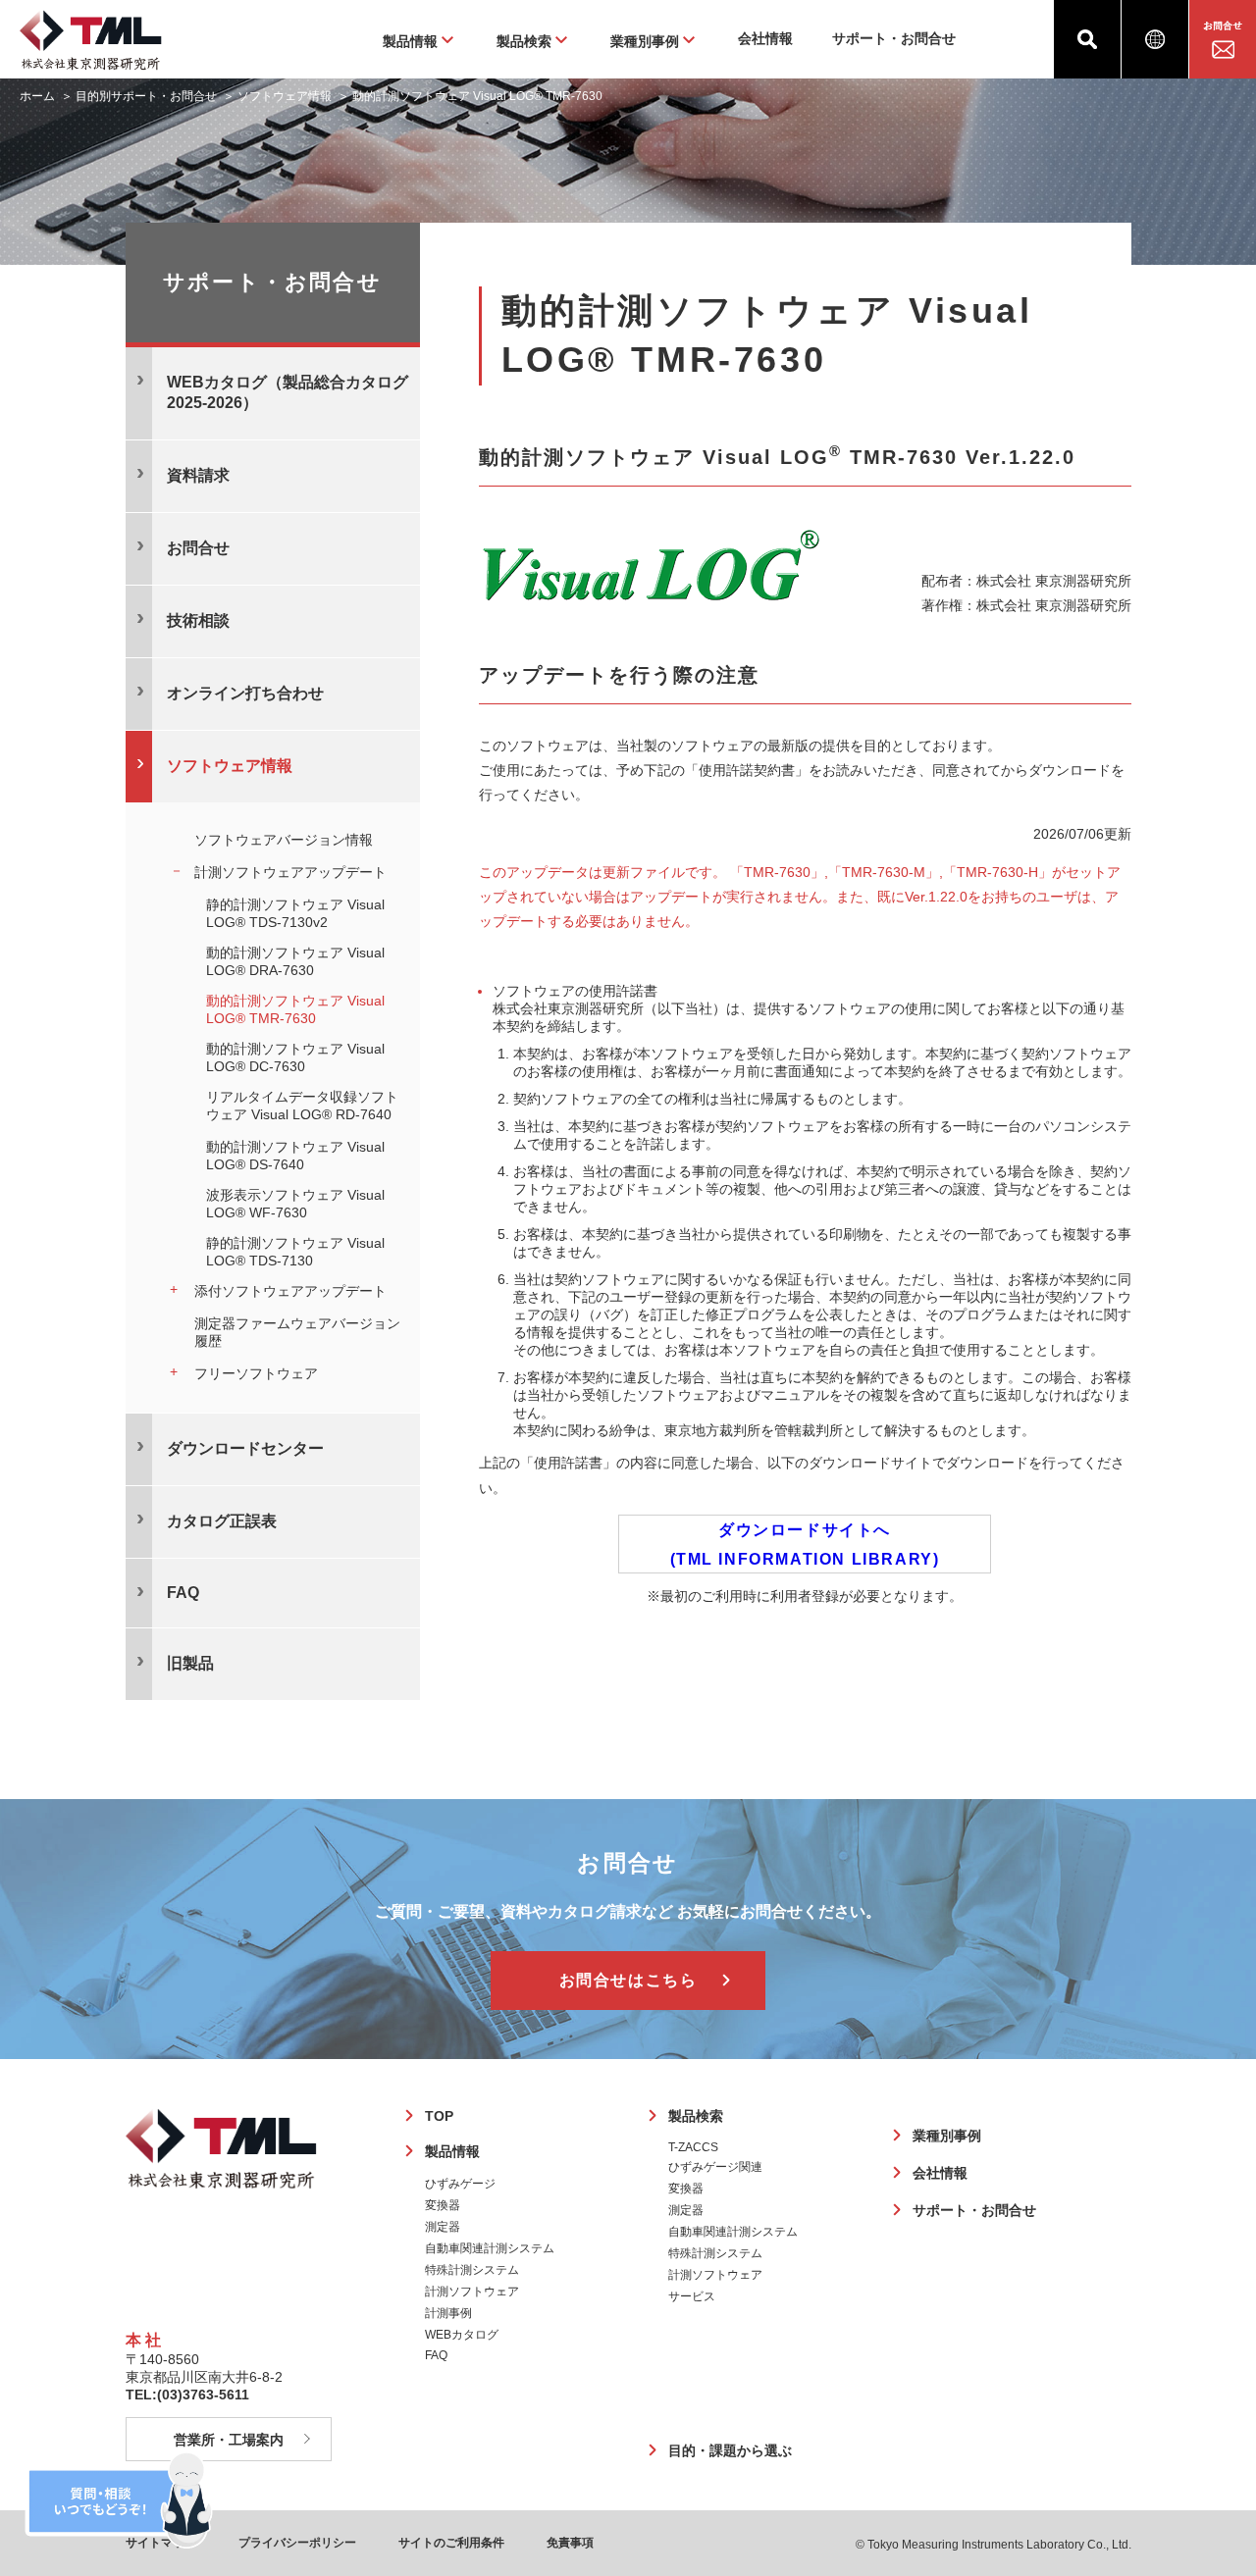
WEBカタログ (462, 2335)
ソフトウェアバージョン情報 (284, 840)
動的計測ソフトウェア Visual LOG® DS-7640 (295, 1156)
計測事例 (448, 2313)
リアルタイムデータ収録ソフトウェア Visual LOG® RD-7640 (302, 1106)
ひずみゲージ (460, 2184)
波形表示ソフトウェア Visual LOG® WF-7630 (295, 1204)
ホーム (37, 96)
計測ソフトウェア (472, 2292)
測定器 (443, 2227)
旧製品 (190, 1663)
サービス (692, 2296)
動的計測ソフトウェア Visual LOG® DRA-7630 (295, 961)
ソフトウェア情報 (285, 96)
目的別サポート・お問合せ (146, 96)
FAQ (436, 2355)
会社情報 (765, 38)
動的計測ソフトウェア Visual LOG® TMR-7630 (295, 1009)
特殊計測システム (472, 2270)
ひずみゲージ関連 (715, 2167)
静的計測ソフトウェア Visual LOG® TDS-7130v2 (295, 913)
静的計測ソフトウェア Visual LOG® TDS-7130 (295, 1252)
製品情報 (452, 2151)
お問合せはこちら (628, 1980)
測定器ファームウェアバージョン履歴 (297, 1332)
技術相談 (198, 620)
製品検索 (696, 2116)
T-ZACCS (693, 2147)
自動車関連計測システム (490, 2248)
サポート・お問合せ (894, 38)
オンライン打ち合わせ (245, 693)
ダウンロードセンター (245, 1448)
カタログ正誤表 (222, 1521)
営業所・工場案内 (229, 2440)
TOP (439, 2116)
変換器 (443, 2205)
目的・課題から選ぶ (730, 2450)
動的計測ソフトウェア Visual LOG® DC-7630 (295, 1057)
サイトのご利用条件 (451, 2543)
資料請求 (198, 475)
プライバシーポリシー (297, 2543)
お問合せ (198, 548)
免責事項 (570, 2543)
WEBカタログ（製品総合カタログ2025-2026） (288, 392)
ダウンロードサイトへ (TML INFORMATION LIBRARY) (805, 1545)
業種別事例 (947, 2136)
